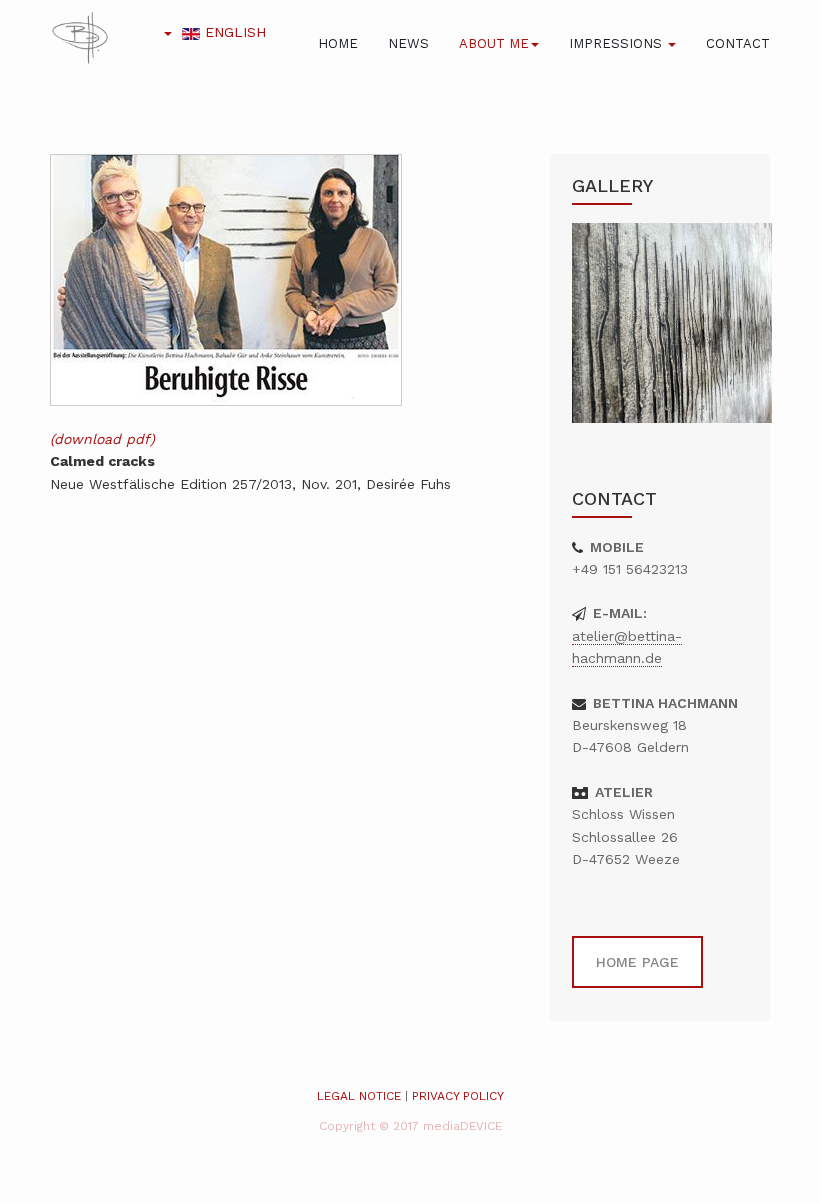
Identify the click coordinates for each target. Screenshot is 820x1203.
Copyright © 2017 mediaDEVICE (410, 1126)
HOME (338, 43)
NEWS (408, 43)
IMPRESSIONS (617, 43)
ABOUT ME (494, 43)
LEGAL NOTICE (359, 1096)
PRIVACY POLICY (458, 1096)
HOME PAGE (637, 962)
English (233, 32)
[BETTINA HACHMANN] (80, 38)
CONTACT (738, 43)
